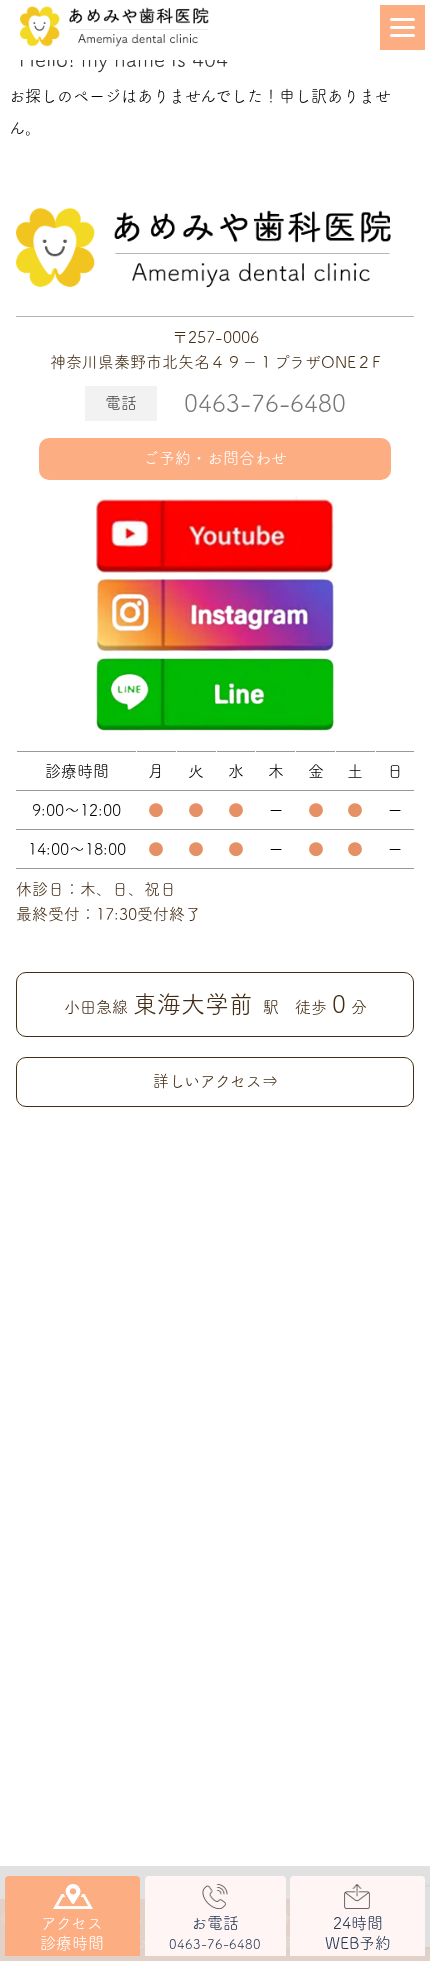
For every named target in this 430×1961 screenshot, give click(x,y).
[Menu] (402, 27)
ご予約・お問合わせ (215, 458)
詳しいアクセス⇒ (215, 1081)
